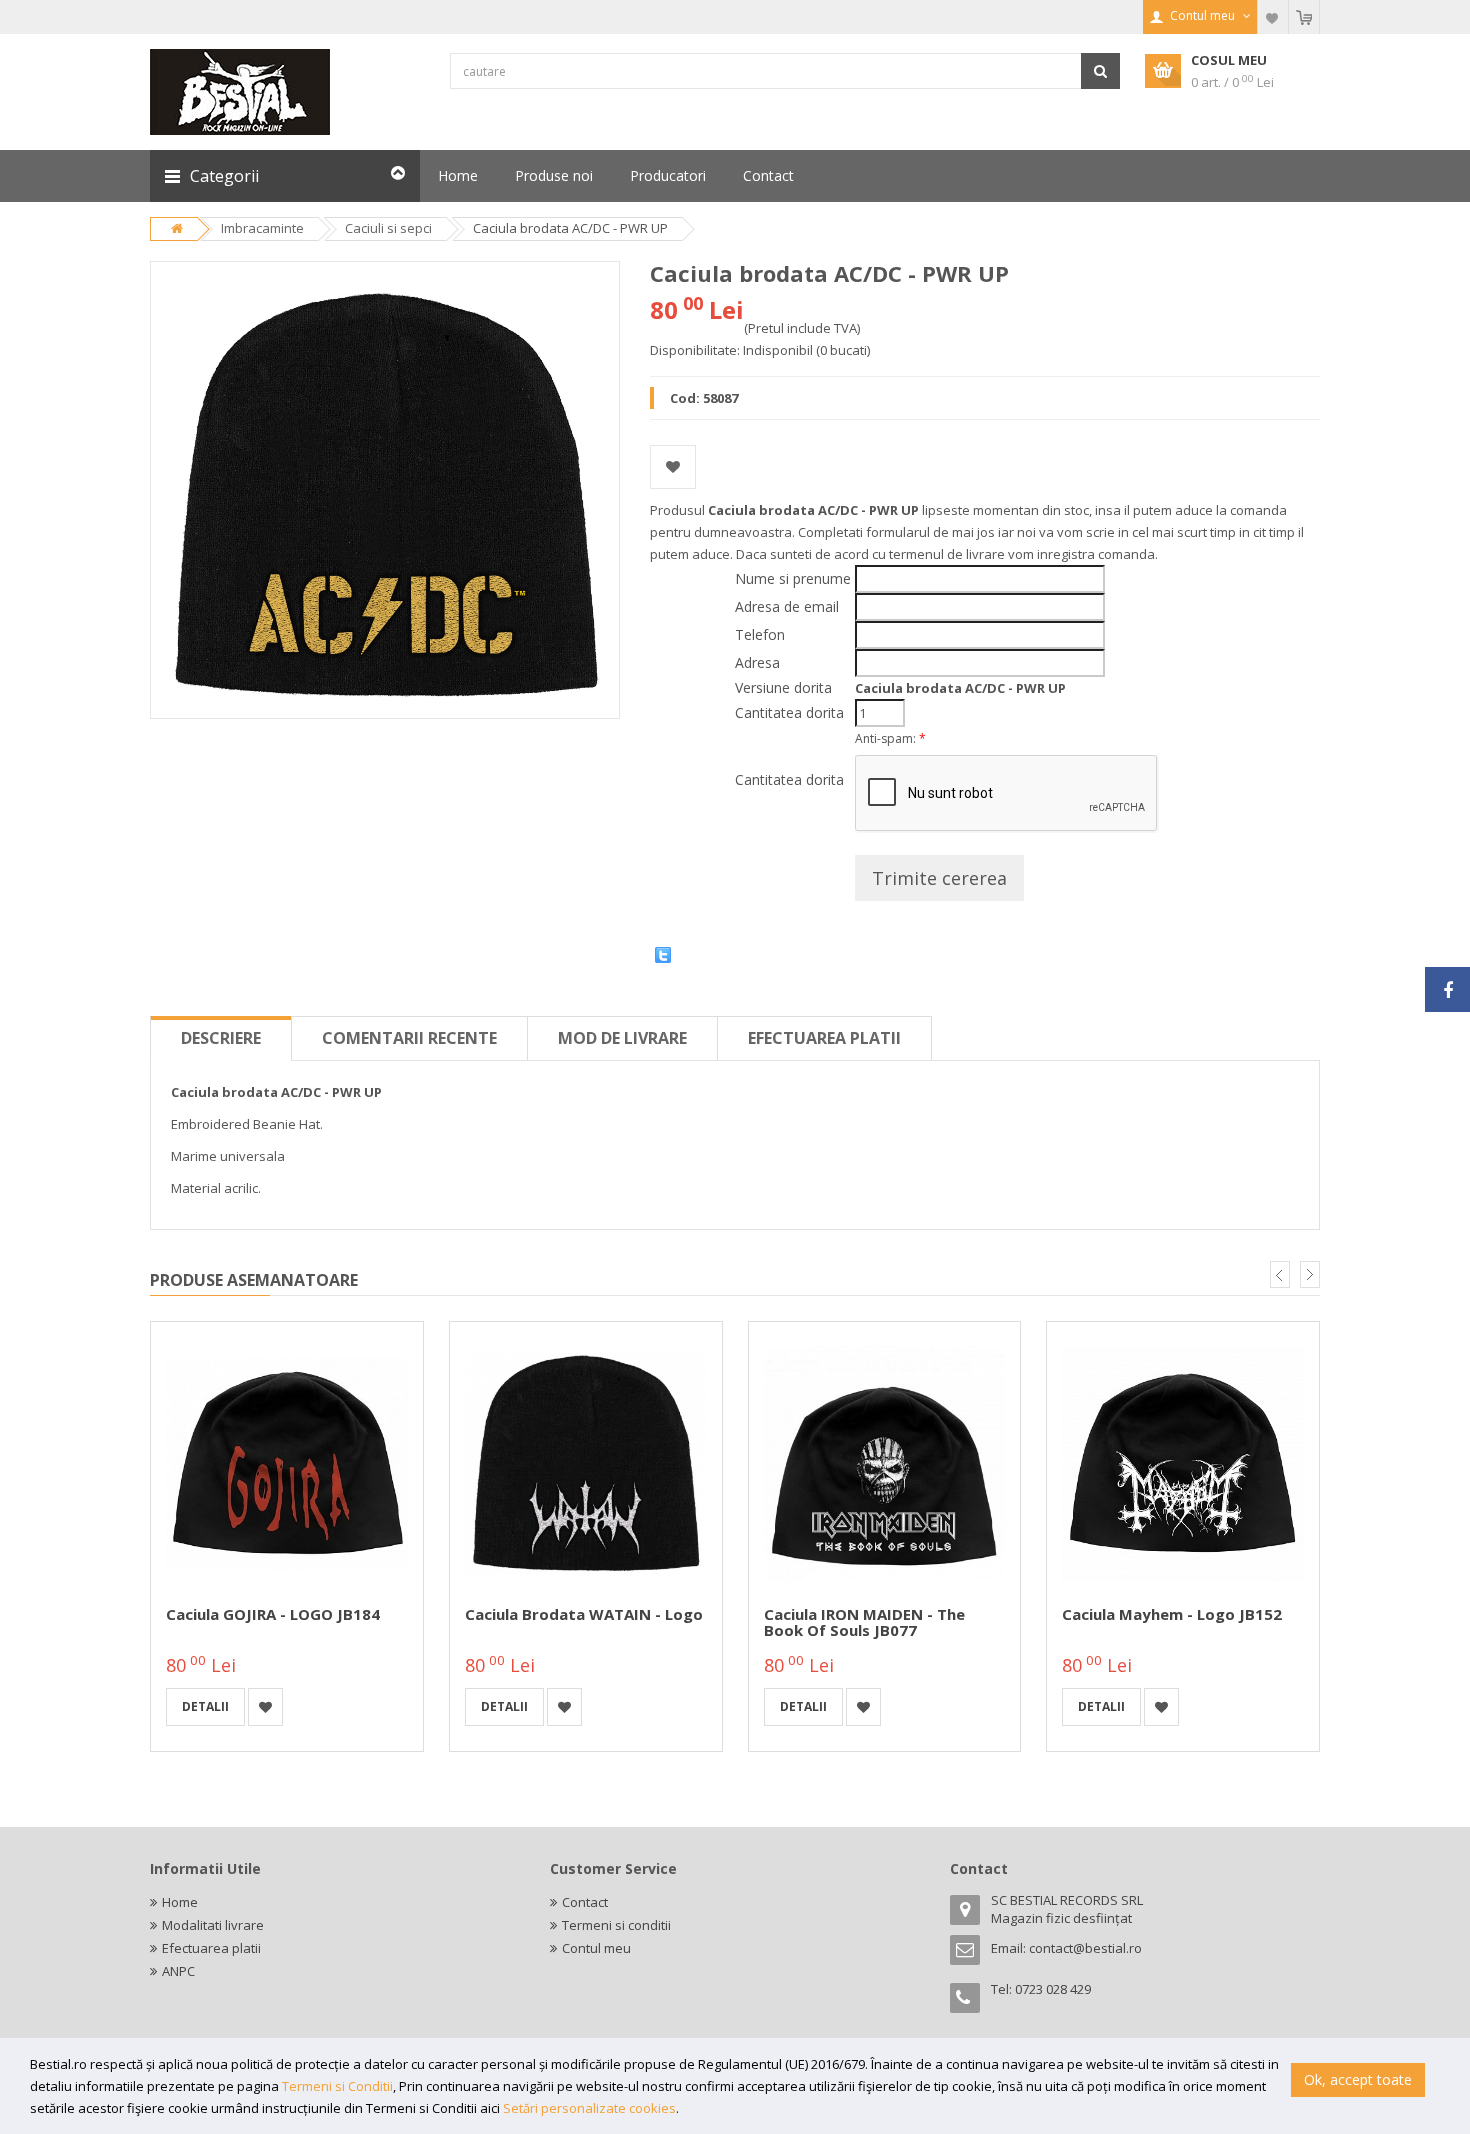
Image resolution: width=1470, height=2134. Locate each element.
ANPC (178, 1971)
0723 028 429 (1053, 1989)
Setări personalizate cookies (589, 2108)
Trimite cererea (939, 878)
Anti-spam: (890, 738)
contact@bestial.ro (1085, 1948)
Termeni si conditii (616, 1925)
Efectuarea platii (824, 1038)
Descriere (221, 1038)
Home (180, 1902)
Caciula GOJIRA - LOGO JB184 (273, 1614)
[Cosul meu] (1304, 17)
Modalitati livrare (213, 1925)
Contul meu (596, 1948)
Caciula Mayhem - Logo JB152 (1172, 1614)
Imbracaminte (262, 228)
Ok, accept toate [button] (1358, 2079)
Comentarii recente (409, 1038)
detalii (205, 1706)
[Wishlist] (1273, 17)
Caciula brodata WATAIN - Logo (584, 1614)
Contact (585, 1902)
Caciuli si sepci (388, 228)
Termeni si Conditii (337, 2086)
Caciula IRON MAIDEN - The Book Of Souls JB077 (864, 1622)
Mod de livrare (622, 1038)
